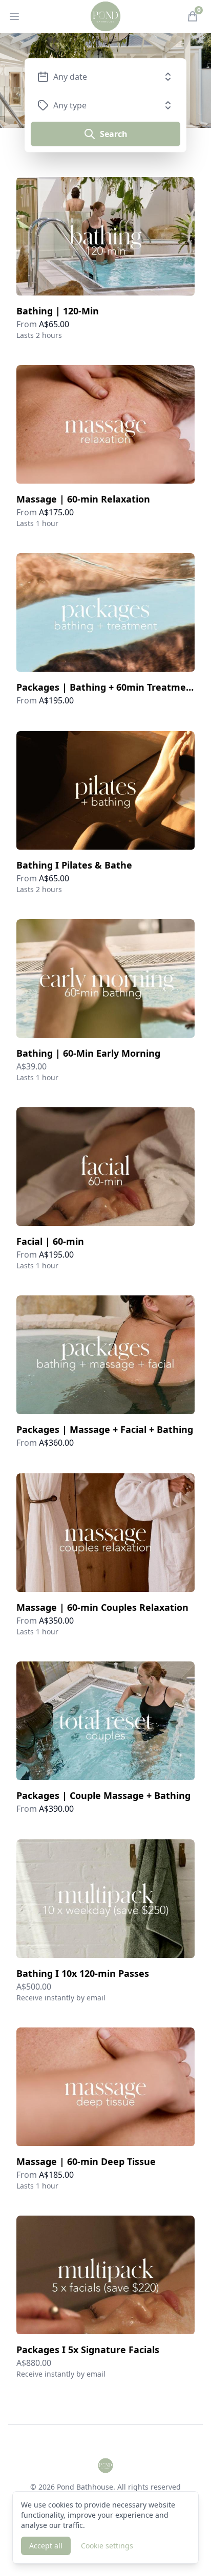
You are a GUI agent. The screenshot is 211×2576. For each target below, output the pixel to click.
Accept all (46, 2546)
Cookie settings (107, 2546)
